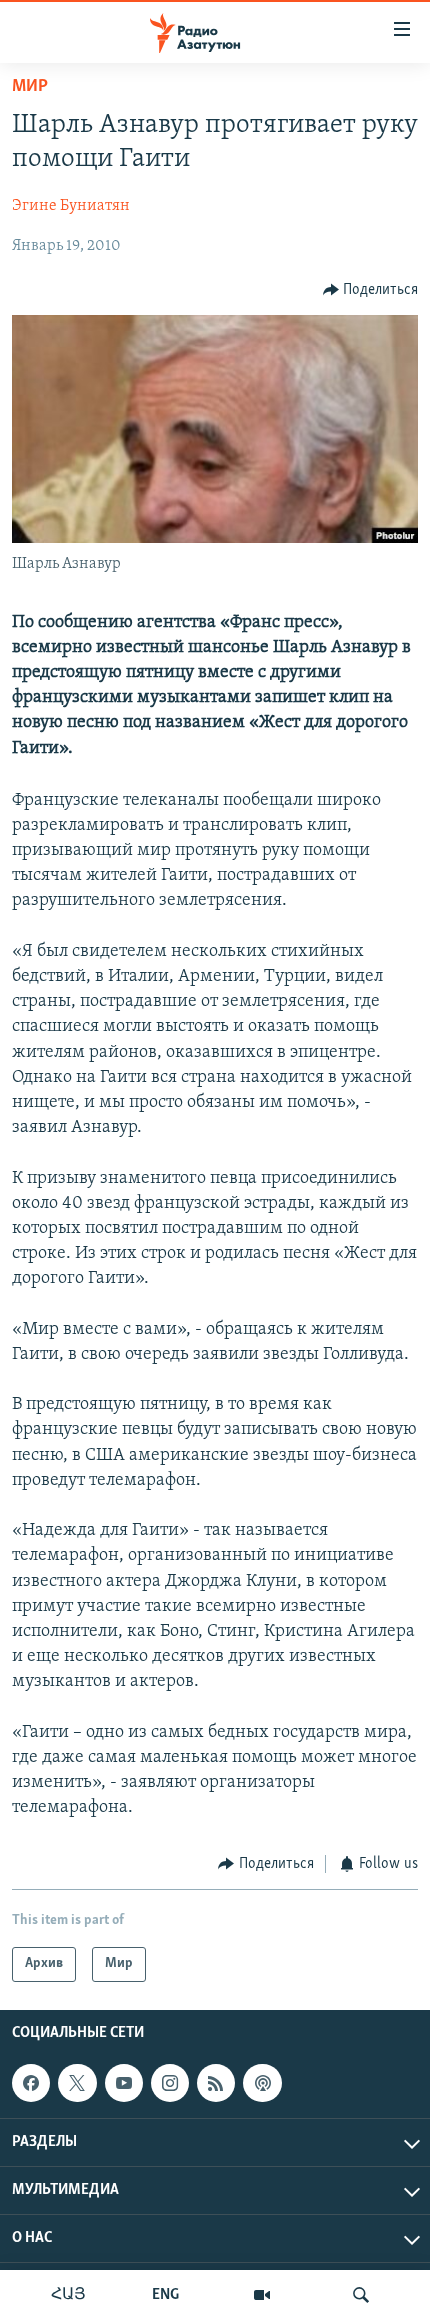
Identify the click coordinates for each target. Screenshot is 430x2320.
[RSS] (216, 2083)
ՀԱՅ (68, 2295)
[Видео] (262, 2295)
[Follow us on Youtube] (124, 2083)
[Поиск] (361, 2295)
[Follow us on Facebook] (31, 2083)
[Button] (371, 290)
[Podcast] (262, 2083)
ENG (165, 2295)
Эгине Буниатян (71, 206)
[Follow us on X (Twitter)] (77, 2083)
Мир (30, 87)
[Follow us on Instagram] (170, 2083)
